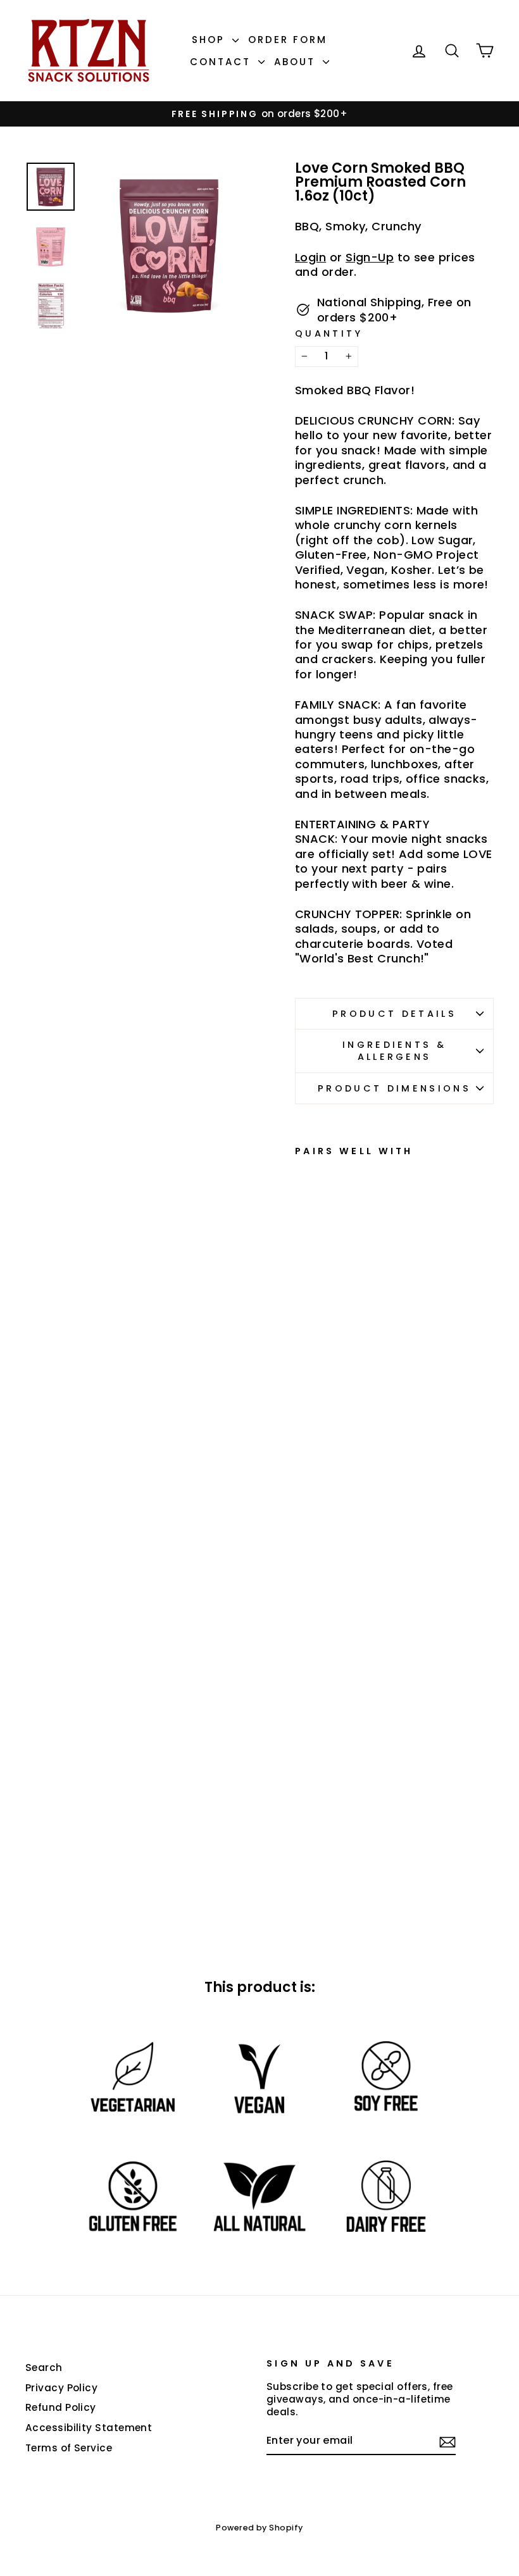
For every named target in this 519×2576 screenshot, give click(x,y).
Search (44, 2368)
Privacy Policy (61, 2388)
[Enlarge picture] (169, 245)
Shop (210, 40)
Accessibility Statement (89, 2428)
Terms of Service (69, 2448)
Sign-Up (370, 257)
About (297, 62)
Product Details (394, 1014)
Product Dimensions (394, 1088)
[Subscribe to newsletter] (447, 2442)
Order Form (288, 40)
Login (310, 257)
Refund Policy (61, 2407)
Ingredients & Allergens (394, 1051)
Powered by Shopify (259, 2528)
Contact (222, 62)
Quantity (329, 334)
